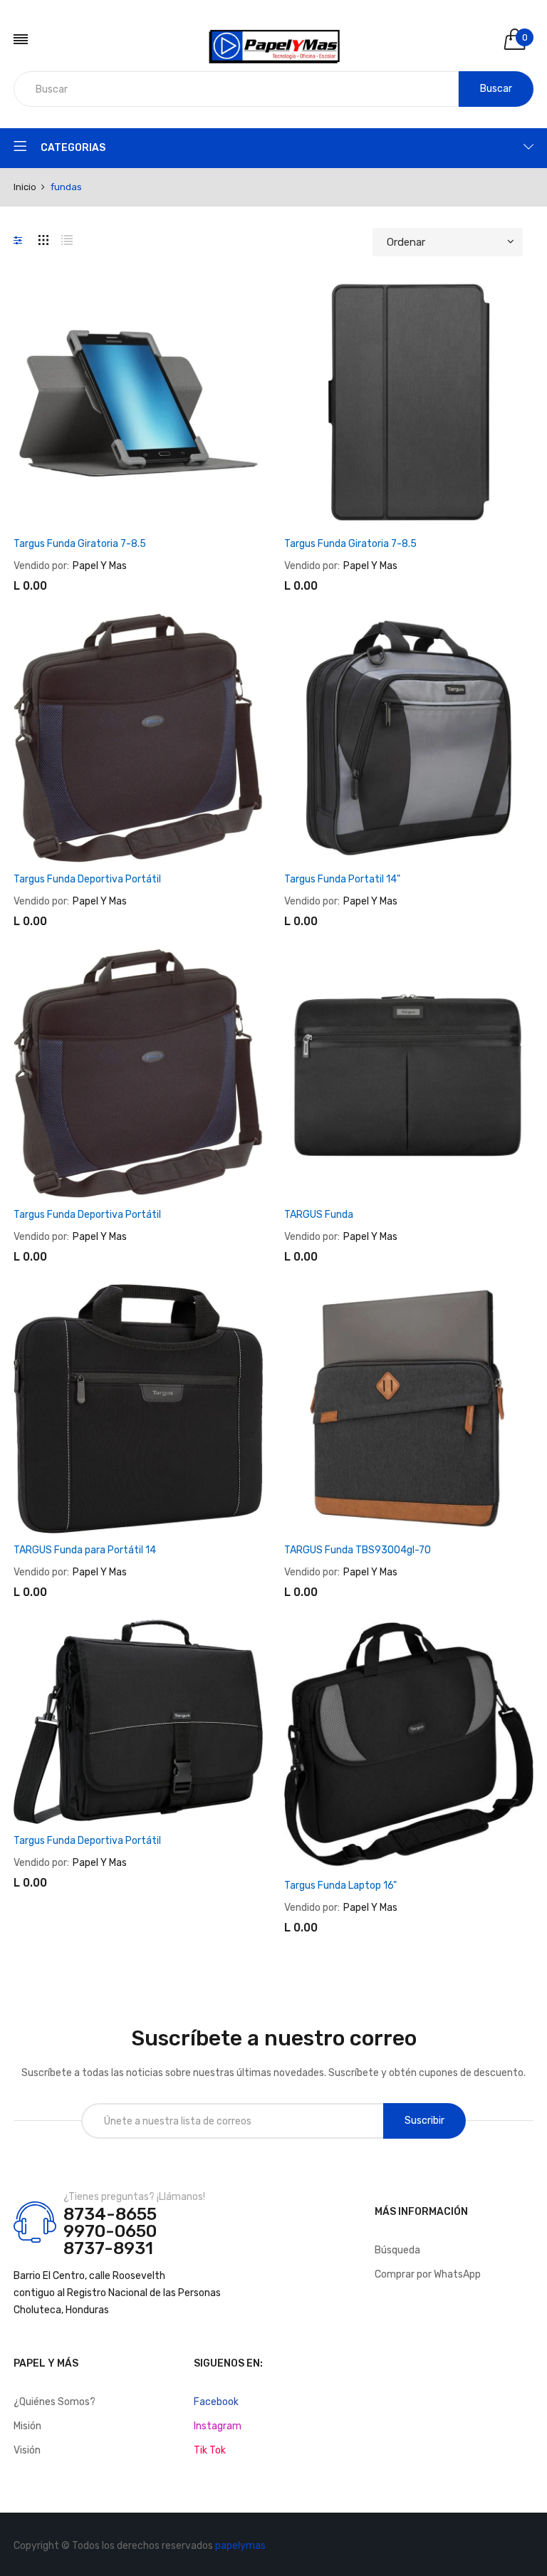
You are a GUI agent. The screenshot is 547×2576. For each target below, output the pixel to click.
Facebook (216, 2402)
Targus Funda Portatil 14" (342, 879)
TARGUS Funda (319, 1215)
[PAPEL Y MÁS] (273, 39)
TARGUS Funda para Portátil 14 (85, 1550)
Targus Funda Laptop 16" (340, 1886)
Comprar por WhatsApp (428, 2274)
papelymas (240, 2546)
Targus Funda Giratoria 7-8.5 (80, 544)
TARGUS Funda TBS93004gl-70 (358, 1550)
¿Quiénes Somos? (54, 2402)
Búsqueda (397, 2250)
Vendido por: (41, 566)
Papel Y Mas (100, 566)
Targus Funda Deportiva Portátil (87, 879)
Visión (27, 2450)
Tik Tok (210, 2450)
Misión (27, 2426)
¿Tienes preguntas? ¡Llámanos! (134, 2197)
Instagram (218, 2426)
